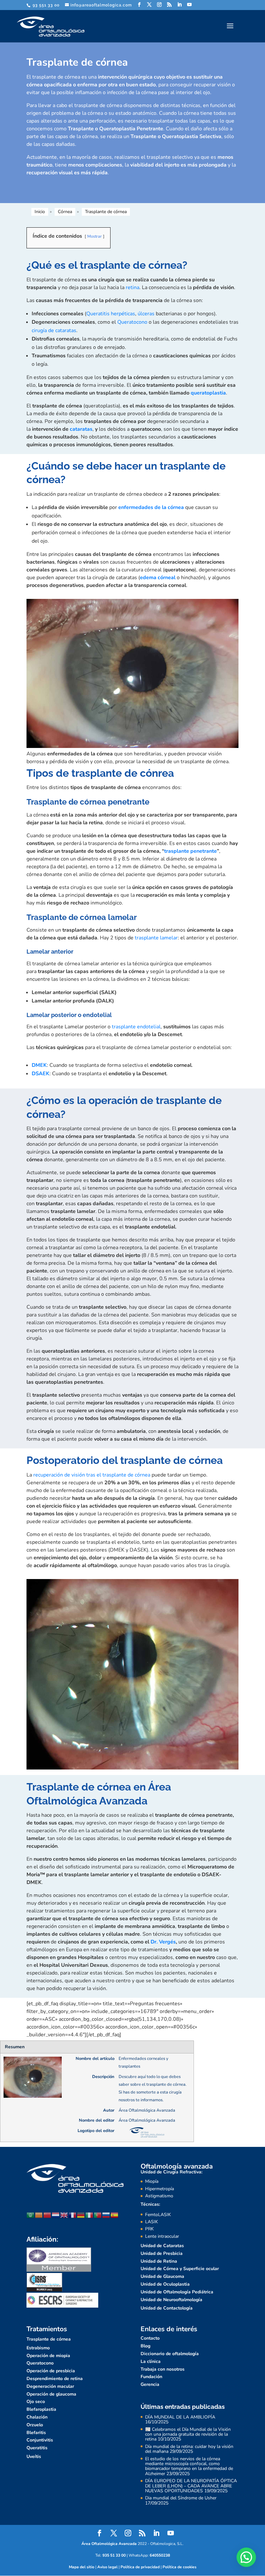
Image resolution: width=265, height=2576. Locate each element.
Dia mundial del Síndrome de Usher (181, 2498)
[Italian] (90, 2215)
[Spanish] (115, 2215)
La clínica (151, 2361)
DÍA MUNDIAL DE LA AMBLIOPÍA (180, 2417)
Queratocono (132, 322)
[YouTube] (190, 5)
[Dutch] (56, 2215)
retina (132, 287)
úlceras (146, 314)
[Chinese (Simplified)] (48, 2215)
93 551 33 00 (45, 5)
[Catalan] (39, 2215)
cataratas (81, 429)
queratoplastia (208, 393)
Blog (145, 2346)
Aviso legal (107, 2567)
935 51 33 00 (114, 2555)
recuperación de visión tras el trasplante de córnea (92, 1475)
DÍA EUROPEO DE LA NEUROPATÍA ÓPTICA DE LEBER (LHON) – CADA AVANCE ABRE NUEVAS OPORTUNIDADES (191, 2486)
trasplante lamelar (156, 938)
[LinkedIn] (180, 5)
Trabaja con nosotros (163, 2369)
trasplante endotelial (136, 1027)
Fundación (151, 2377)
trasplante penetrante (191, 851)
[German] (81, 2215)
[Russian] (106, 2215)
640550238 (160, 2555)
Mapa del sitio (82, 2567)
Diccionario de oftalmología (170, 2354)
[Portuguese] (98, 2215)
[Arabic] (31, 2215)
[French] (73, 2215)
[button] (246, 2557)
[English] (64, 2215)
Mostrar (95, 236)
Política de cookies (180, 2567)
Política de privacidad (140, 2567)
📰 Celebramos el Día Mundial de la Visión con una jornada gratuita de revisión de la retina (188, 2434)
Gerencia (150, 2384)
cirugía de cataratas (54, 330)
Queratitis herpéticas (111, 314)
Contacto (150, 2338)
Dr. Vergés (163, 1942)
